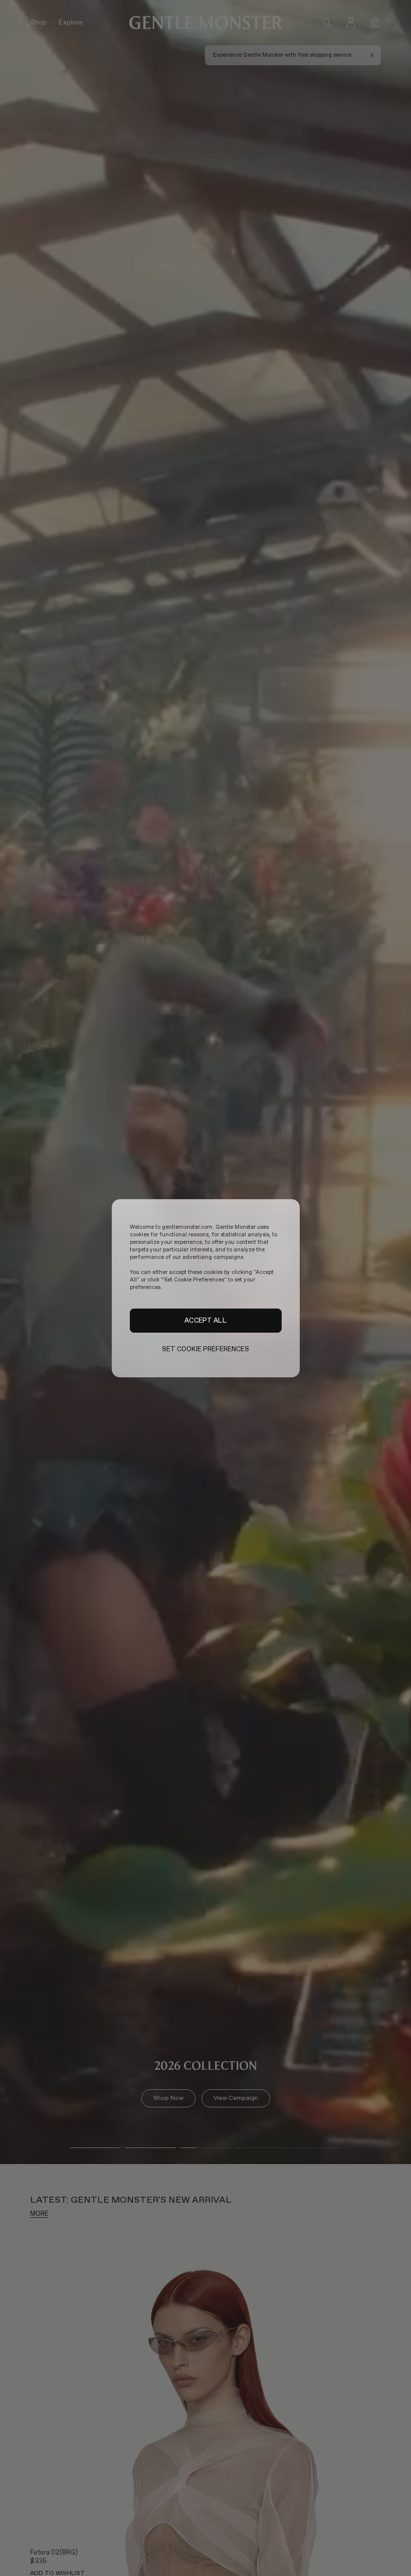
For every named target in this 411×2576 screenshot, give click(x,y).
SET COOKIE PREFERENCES (206, 1349)
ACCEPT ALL (205, 1320)
